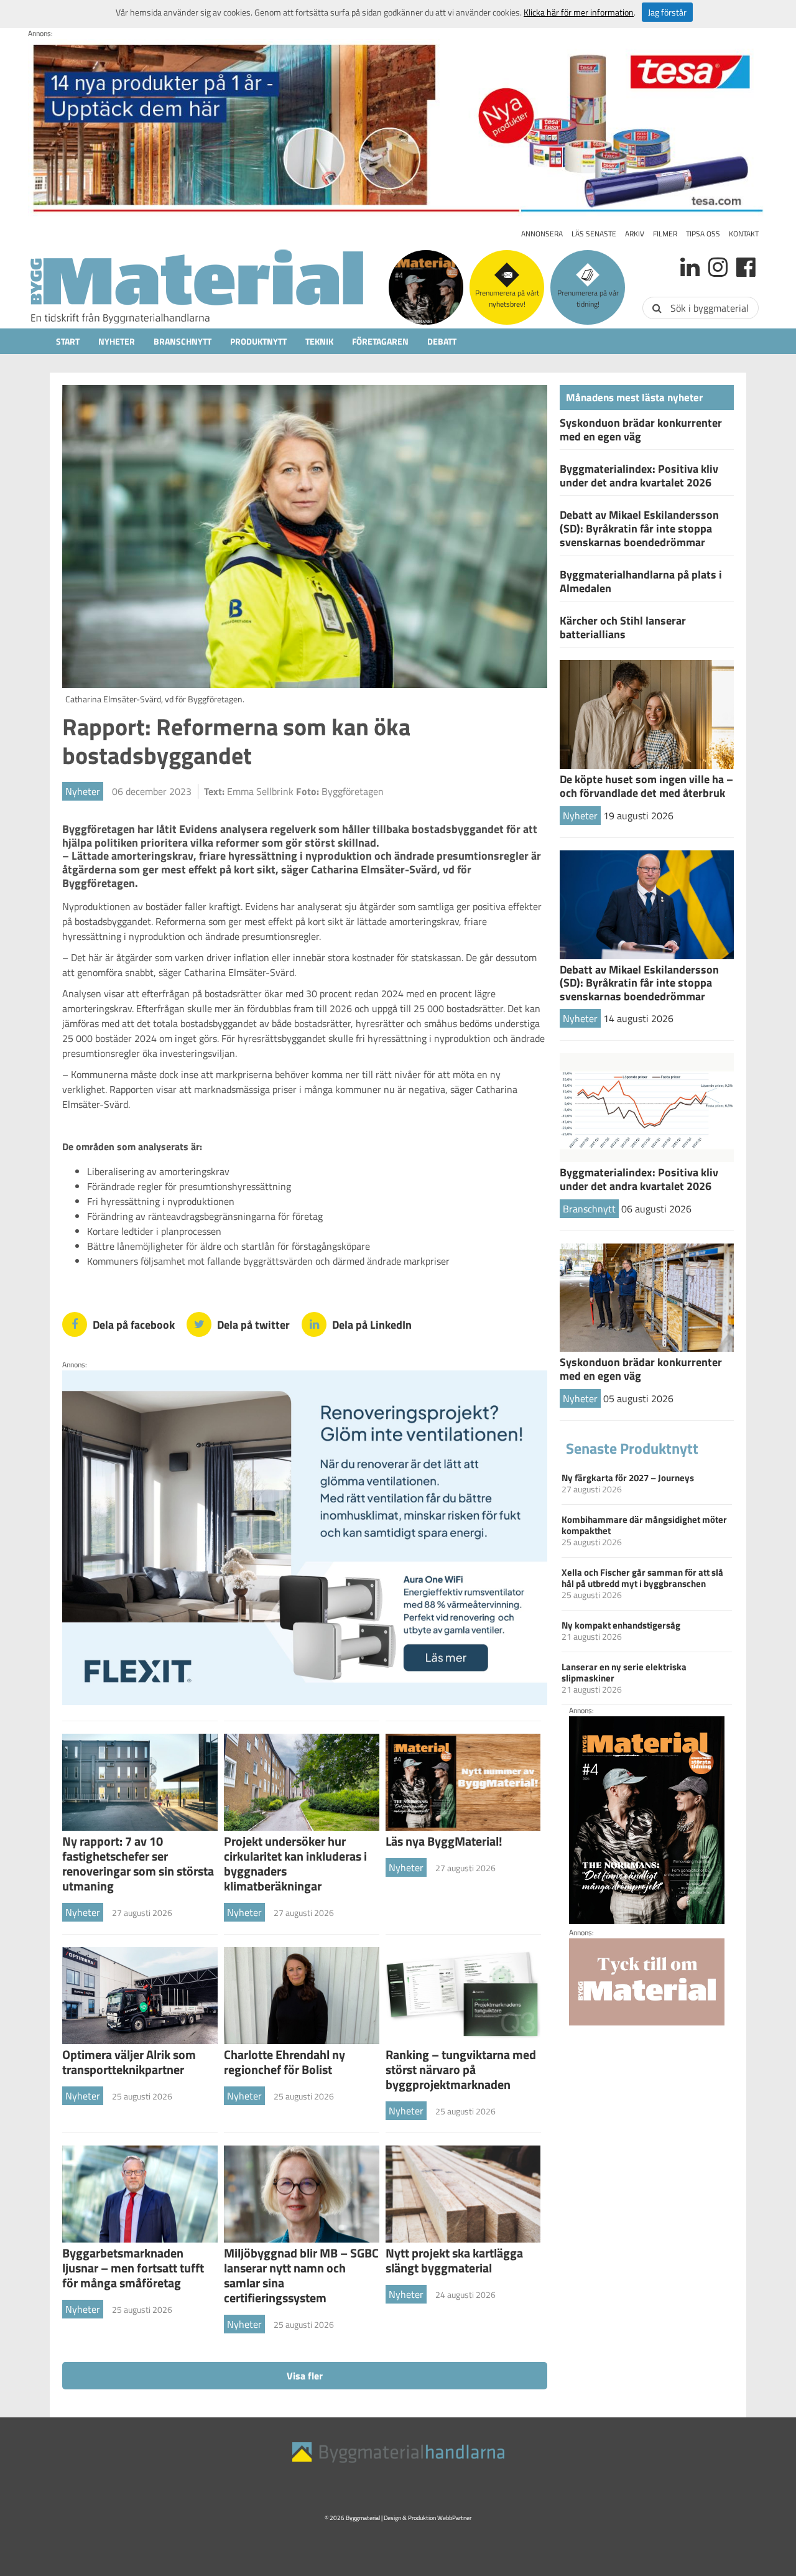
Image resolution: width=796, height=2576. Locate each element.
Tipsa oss (703, 234)
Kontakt (744, 234)
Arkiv (635, 234)
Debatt (442, 341)
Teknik (319, 341)
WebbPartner (454, 2518)
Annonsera (542, 234)
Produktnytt (258, 341)
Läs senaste (594, 234)
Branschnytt (183, 341)
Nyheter (117, 341)
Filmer (665, 234)
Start (68, 341)
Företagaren (380, 341)
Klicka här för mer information (579, 12)
